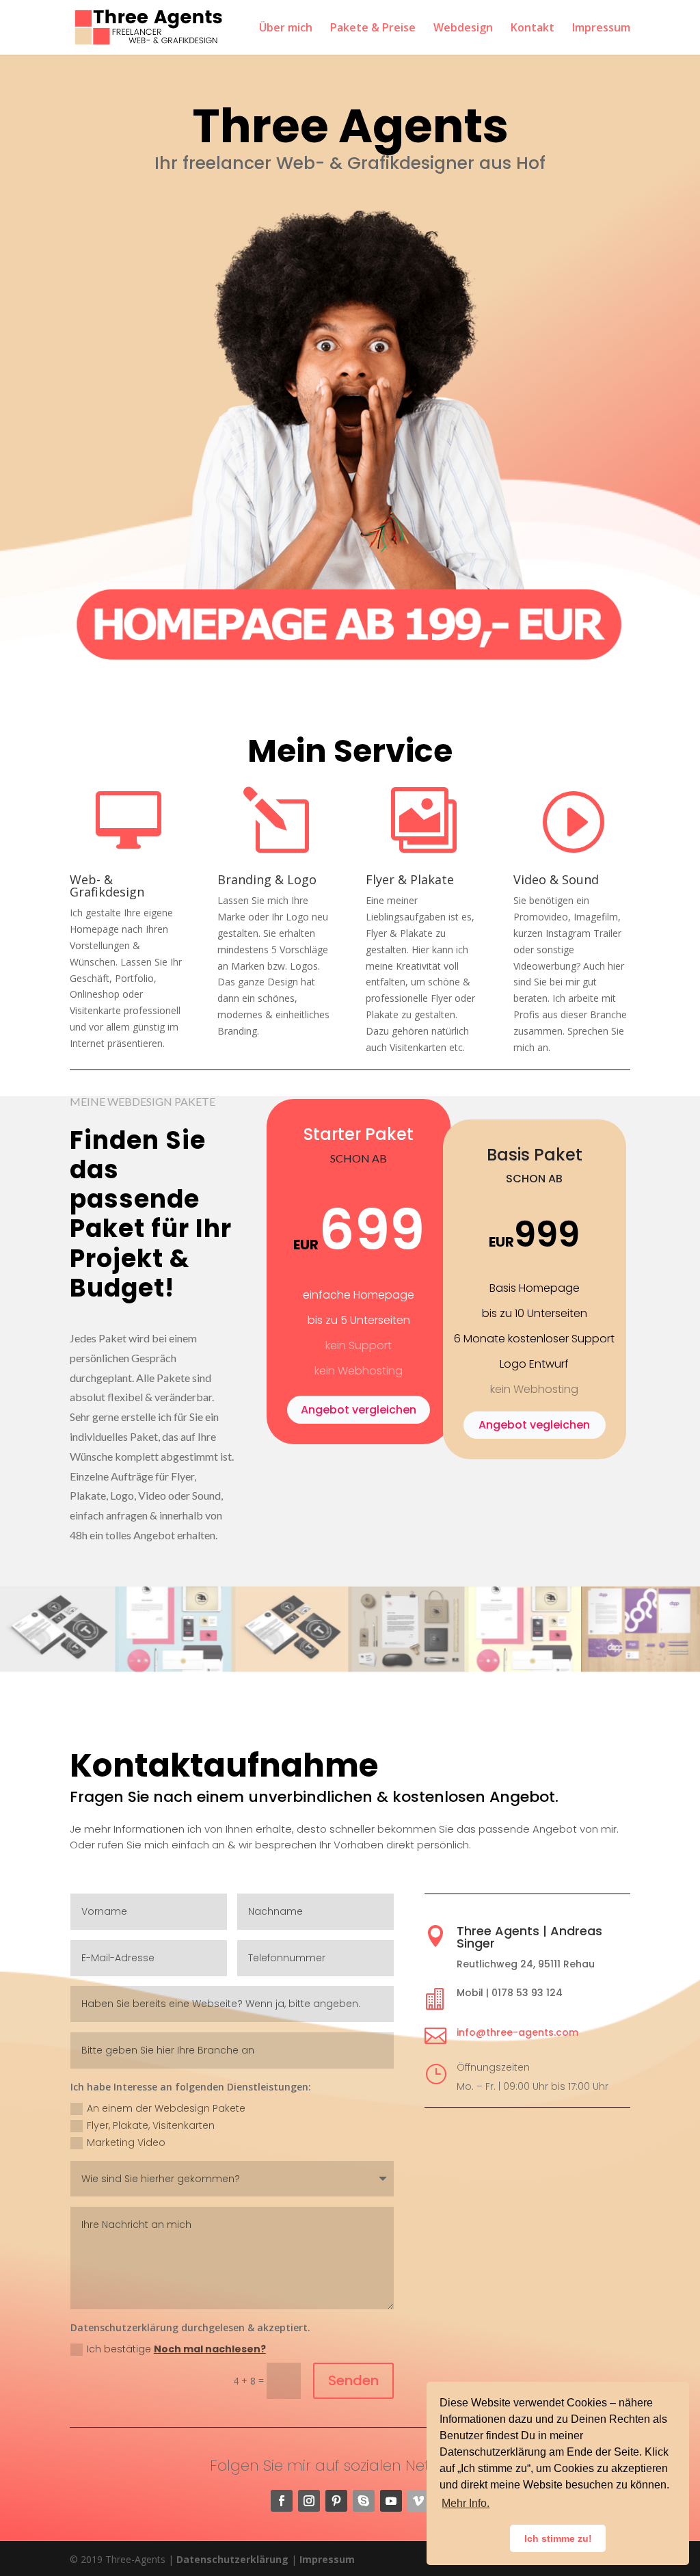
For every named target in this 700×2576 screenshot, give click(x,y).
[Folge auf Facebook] (282, 2501)
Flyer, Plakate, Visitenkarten (151, 2125)
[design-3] (408, 1667)
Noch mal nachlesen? (210, 2349)
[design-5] (525, 1667)
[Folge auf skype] (364, 2501)
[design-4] (175, 1667)
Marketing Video (126, 2142)
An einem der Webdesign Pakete (166, 2108)
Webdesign (463, 29)
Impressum (601, 29)
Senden (353, 2380)
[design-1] (642, 1667)
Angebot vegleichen (534, 1425)
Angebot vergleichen (359, 1410)
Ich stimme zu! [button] (558, 2538)
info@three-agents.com (517, 2032)
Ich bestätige (176, 2349)
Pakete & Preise (373, 29)
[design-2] (58, 1667)
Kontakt (533, 29)
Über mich (286, 29)
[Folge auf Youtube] (391, 2501)
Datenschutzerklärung (232, 2559)
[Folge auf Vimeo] (418, 2501)
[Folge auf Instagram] (309, 2501)
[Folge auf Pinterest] (336, 2501)
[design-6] (292, 1667)
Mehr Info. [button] (466, 2503)
